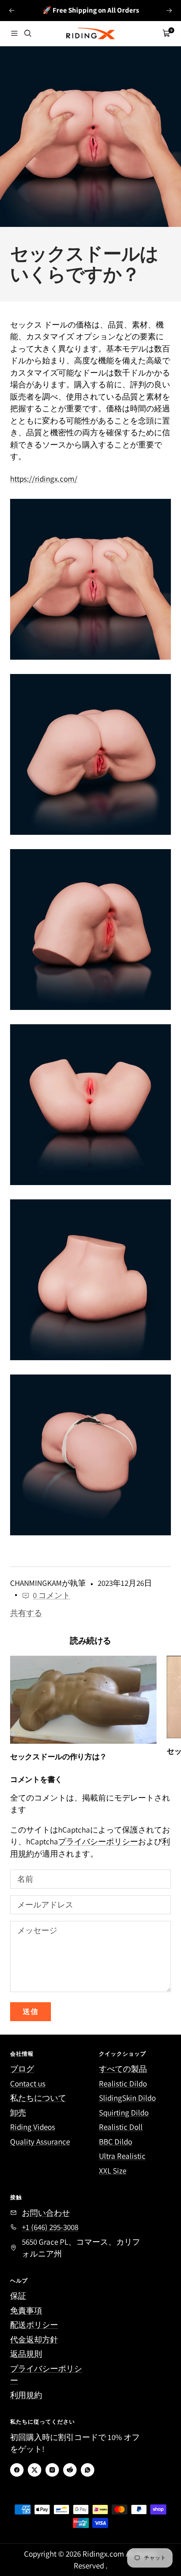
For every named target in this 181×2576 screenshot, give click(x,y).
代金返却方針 (34, 2339)
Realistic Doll (121, 2127)
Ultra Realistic (122, 2156)
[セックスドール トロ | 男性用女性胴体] (90, 1455)
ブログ (22, 2069)
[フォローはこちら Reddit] (70, 2470)
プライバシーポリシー (98, 1841)
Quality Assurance (40, 2142)
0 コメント (52, 1595)
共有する (26, 1613)
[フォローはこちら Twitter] (35, 2470)
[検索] (28, 33)
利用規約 (26, 2395)
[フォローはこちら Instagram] (52, 2470)
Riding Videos (33, 2127)
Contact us (28, 2083)
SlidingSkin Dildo (127, 2098)
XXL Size (113, 2171)
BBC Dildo (116, 2142)
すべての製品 (123, 2069)
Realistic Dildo (123, 2083)
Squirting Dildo (124, 2112)
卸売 (18, 2112)
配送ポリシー (34, 2325)
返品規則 (26, 2354)
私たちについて (38, 2098)
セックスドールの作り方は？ (59, 1757)
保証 (18, 2296)
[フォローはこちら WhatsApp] (88, 2470)
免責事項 (26, 2310)
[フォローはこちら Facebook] (17, 2470)
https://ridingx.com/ (44, 479)
